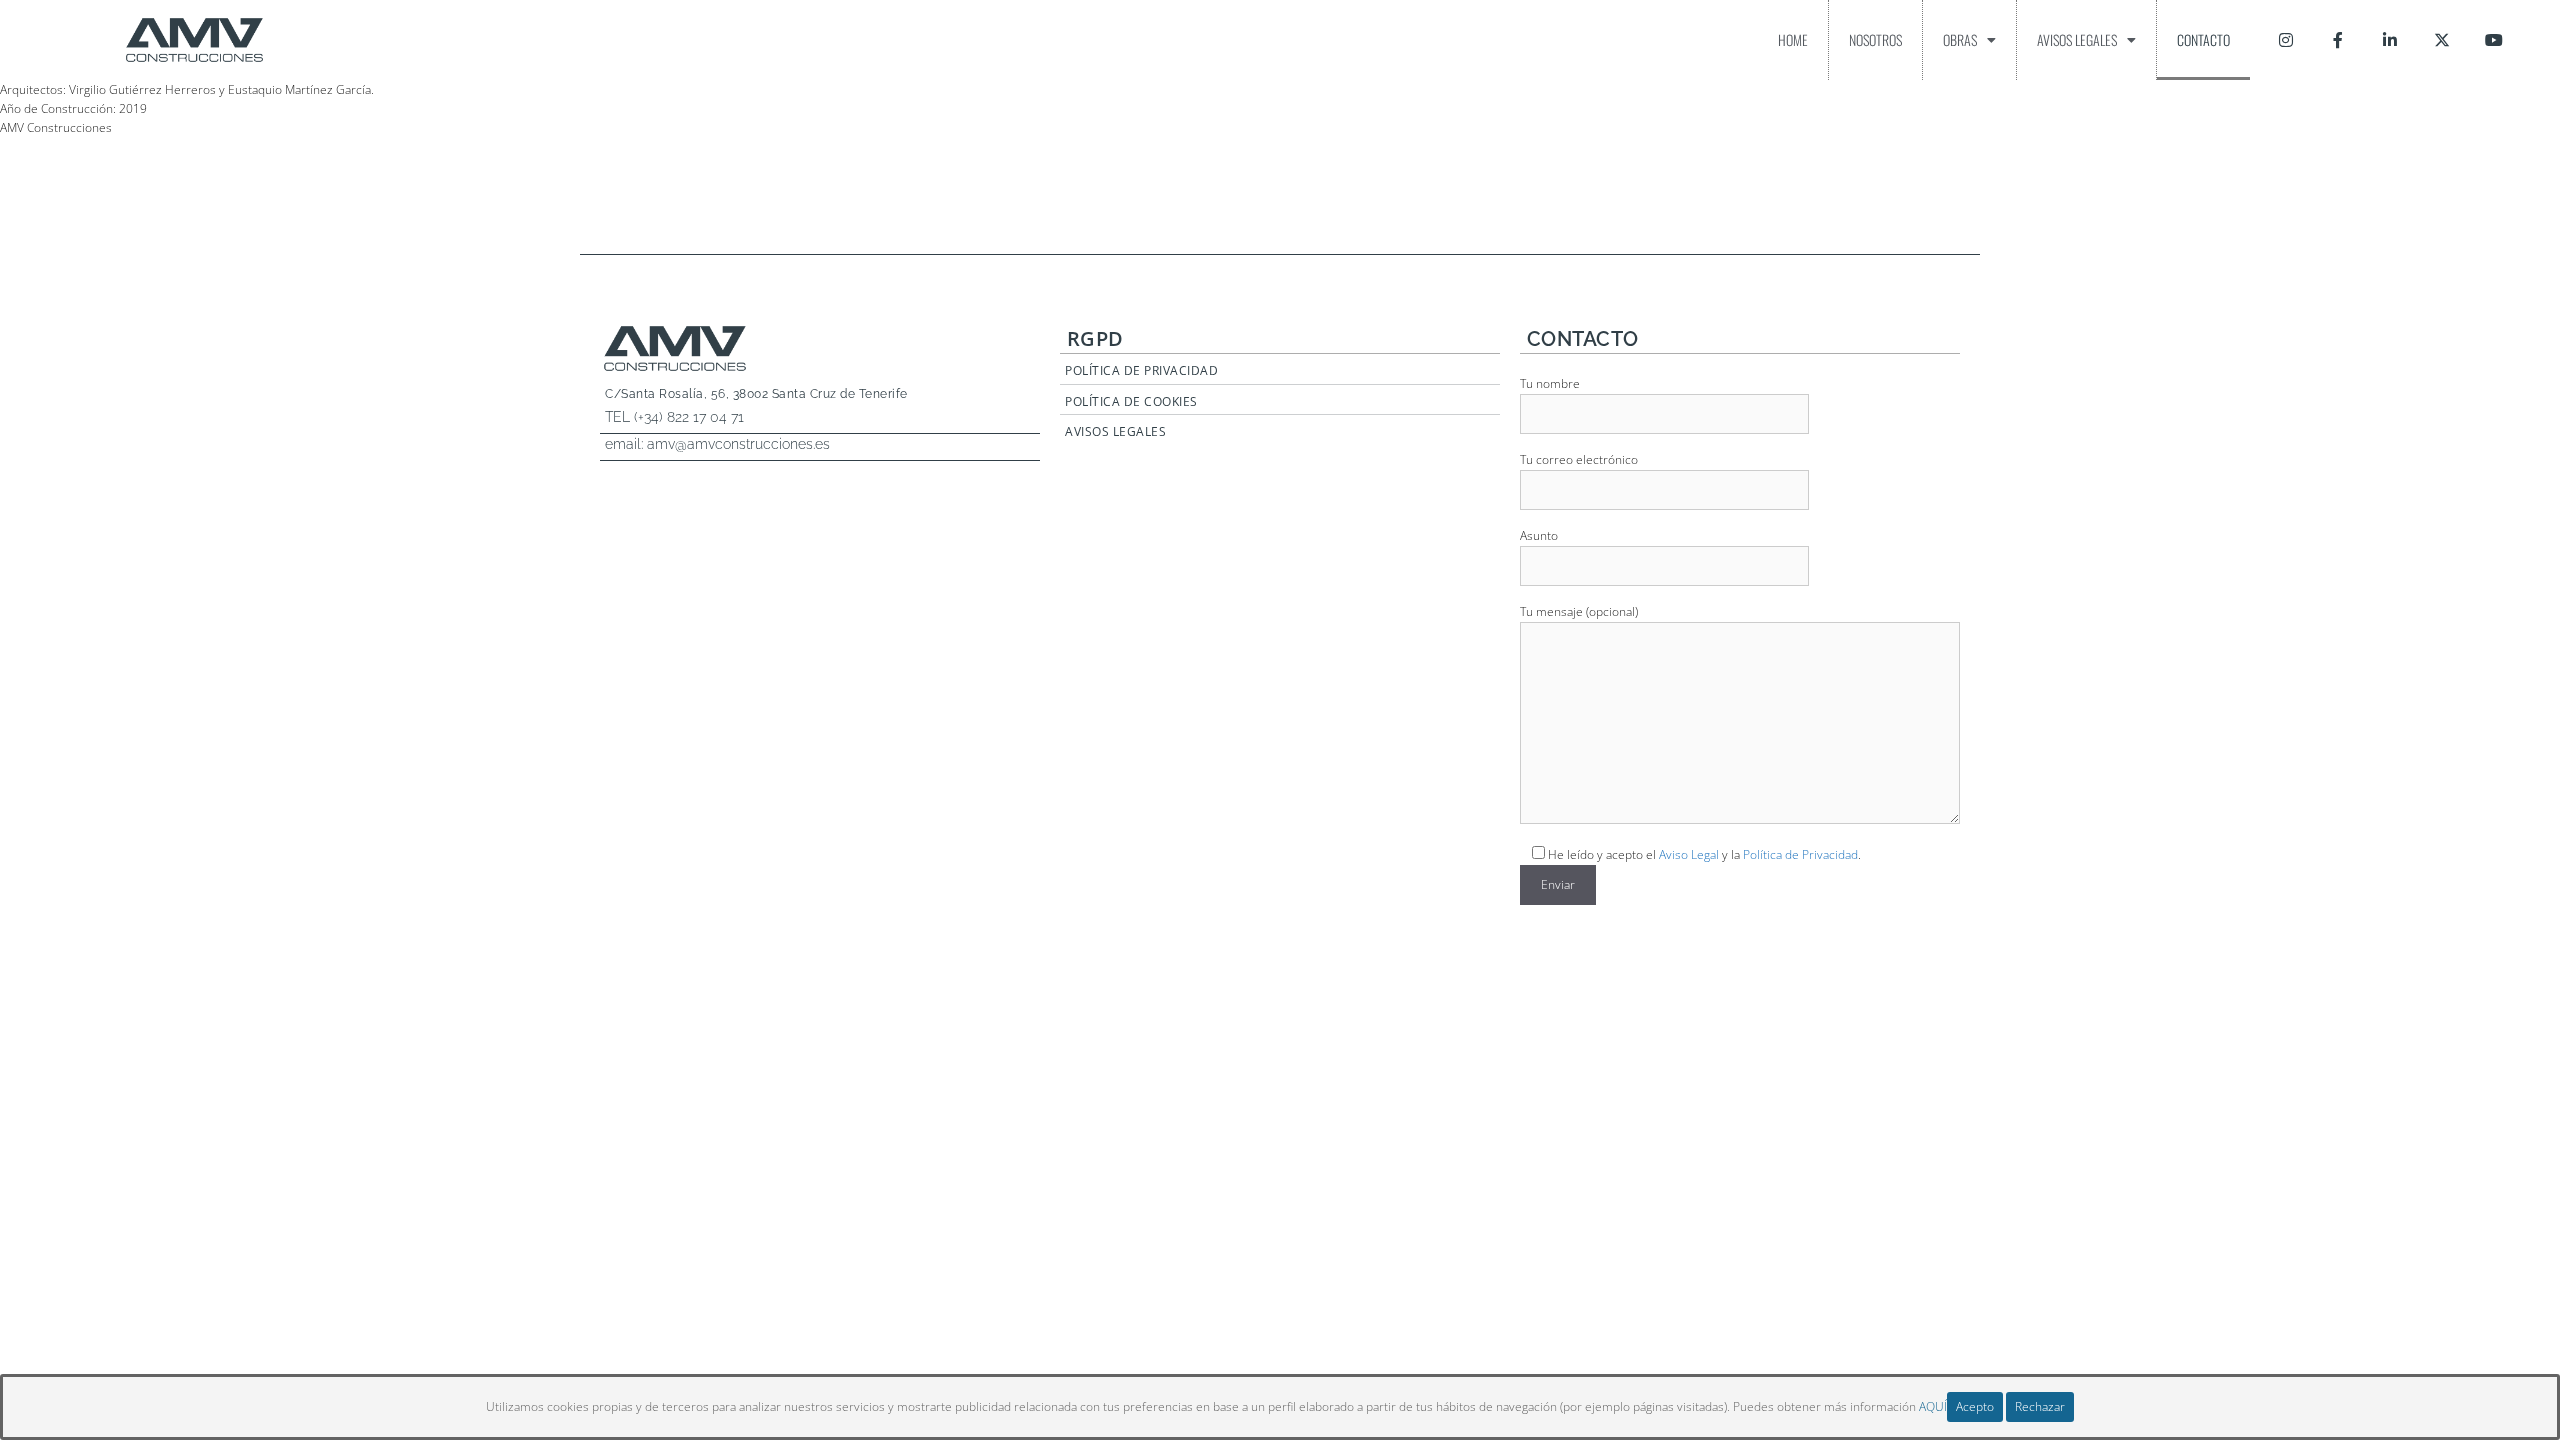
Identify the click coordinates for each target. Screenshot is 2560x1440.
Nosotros (1875, 39)
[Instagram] (2286, 40)
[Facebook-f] (2338, 40)
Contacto (2203, 39)
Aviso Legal (1689, 854)
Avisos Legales (2077, 39)
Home (1793, 39)
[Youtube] (2494, 40)
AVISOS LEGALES (1115, 431)
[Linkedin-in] (2390, 40)
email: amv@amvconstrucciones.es (717, 444)
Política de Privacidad (1800, 854)
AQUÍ (1933, 1406)
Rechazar (2040, 1406)
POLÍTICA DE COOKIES (1131, 401)
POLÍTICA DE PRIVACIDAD (1141, 370)
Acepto (1975, 1406)
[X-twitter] (2442, 40)
